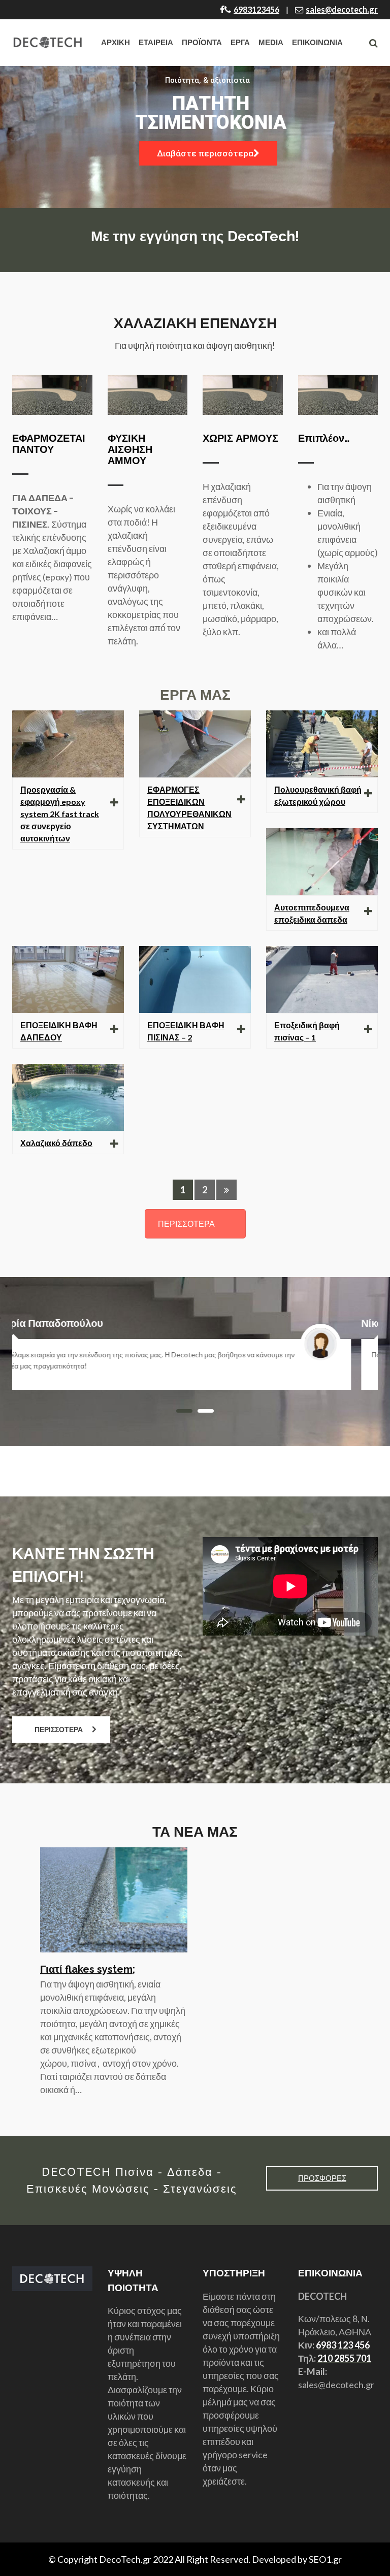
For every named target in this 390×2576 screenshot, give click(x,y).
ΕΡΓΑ (240, 42)
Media (271, 42)
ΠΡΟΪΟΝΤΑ (202, 42)
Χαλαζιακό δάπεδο (56, 1143)
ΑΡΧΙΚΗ (116, 42)
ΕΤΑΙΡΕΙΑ (156, 42)
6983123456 (256, 9)
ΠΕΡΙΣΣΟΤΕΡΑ (186, 1224)
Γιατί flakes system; (88, 1969)
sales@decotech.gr (342, 9)
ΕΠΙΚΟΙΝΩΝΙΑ (317, 42)
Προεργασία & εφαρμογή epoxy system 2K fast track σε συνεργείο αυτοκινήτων (60, 814)
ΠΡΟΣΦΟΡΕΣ (322, 2178)
